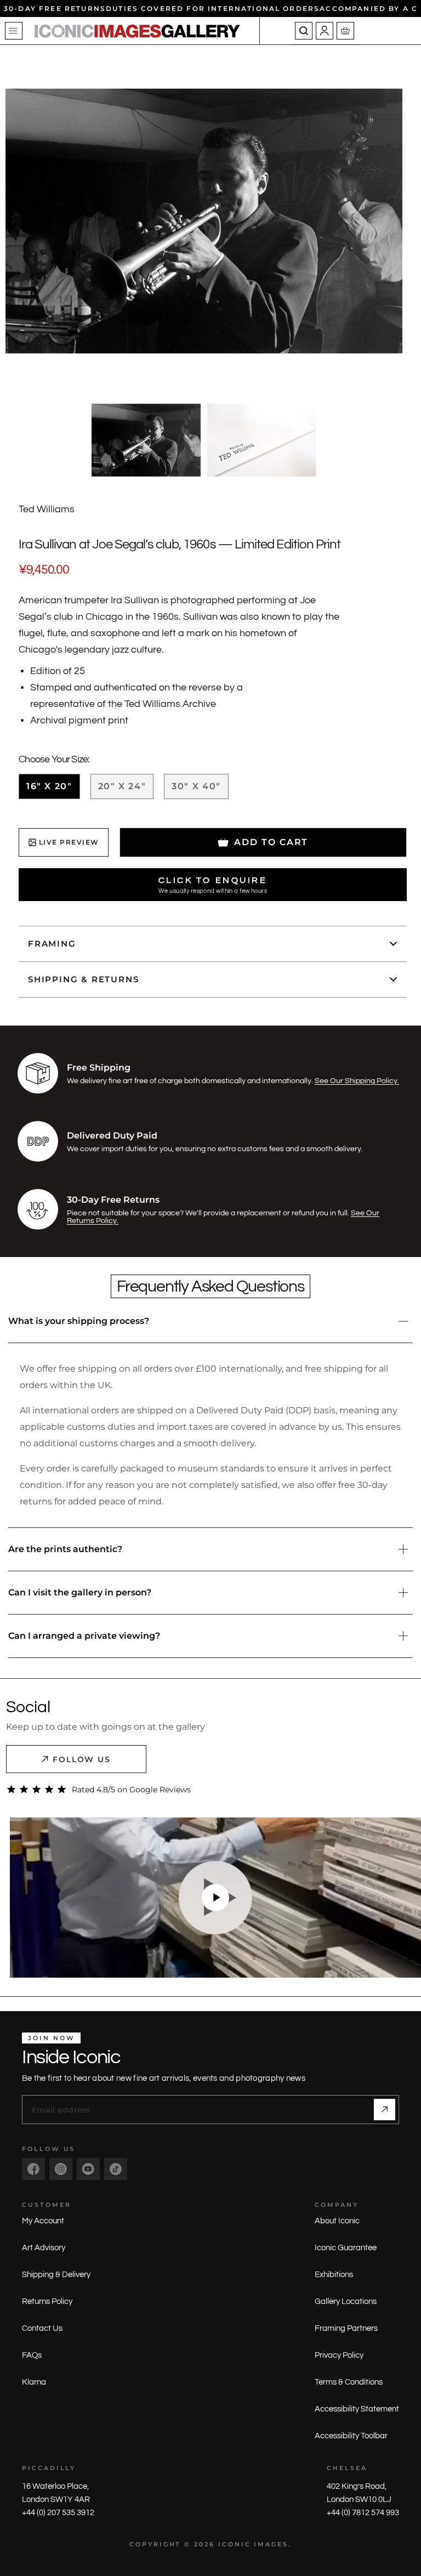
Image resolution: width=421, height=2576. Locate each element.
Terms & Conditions (349, 2382)
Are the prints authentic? (65, 1549)
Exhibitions (334, 2275)
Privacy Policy (339, 2355)
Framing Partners (346, 2328)
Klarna (34, 2382)
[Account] (325, 31)
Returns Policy (47, 2302)
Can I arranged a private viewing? (84, 1636)
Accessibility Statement (357, 2409)
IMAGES (271, 2544)
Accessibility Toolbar (351, 2436)
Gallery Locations (346, 2302)
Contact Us (42, 2328)
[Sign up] (385, 2110)
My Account (43, 2221)
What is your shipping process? (79, 1321)
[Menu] (14, 31)
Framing (52, 944)
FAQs (32, 2355)
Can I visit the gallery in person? (80, 1592)
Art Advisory (44, 2248)
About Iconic (337, 2221)
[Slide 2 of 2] (262, 440)
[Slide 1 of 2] (146, 440)
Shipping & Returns (83, 979)
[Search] (304, 31)
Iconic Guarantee (346, 2248)
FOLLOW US (82, 1759)
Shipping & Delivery (56, 2275)
